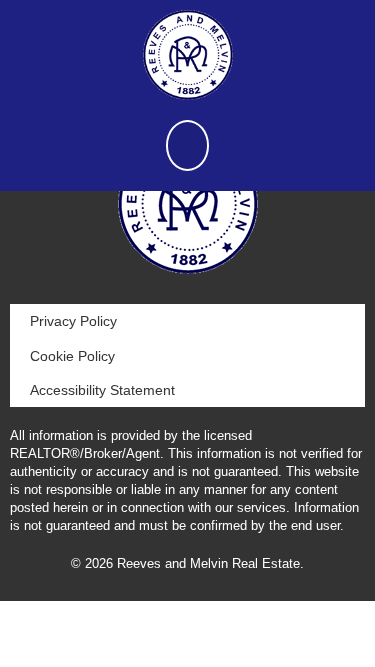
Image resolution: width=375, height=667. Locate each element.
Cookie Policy (72, 356)
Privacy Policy (73, 321)
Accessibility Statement (102, 390)
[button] (188, 145)
